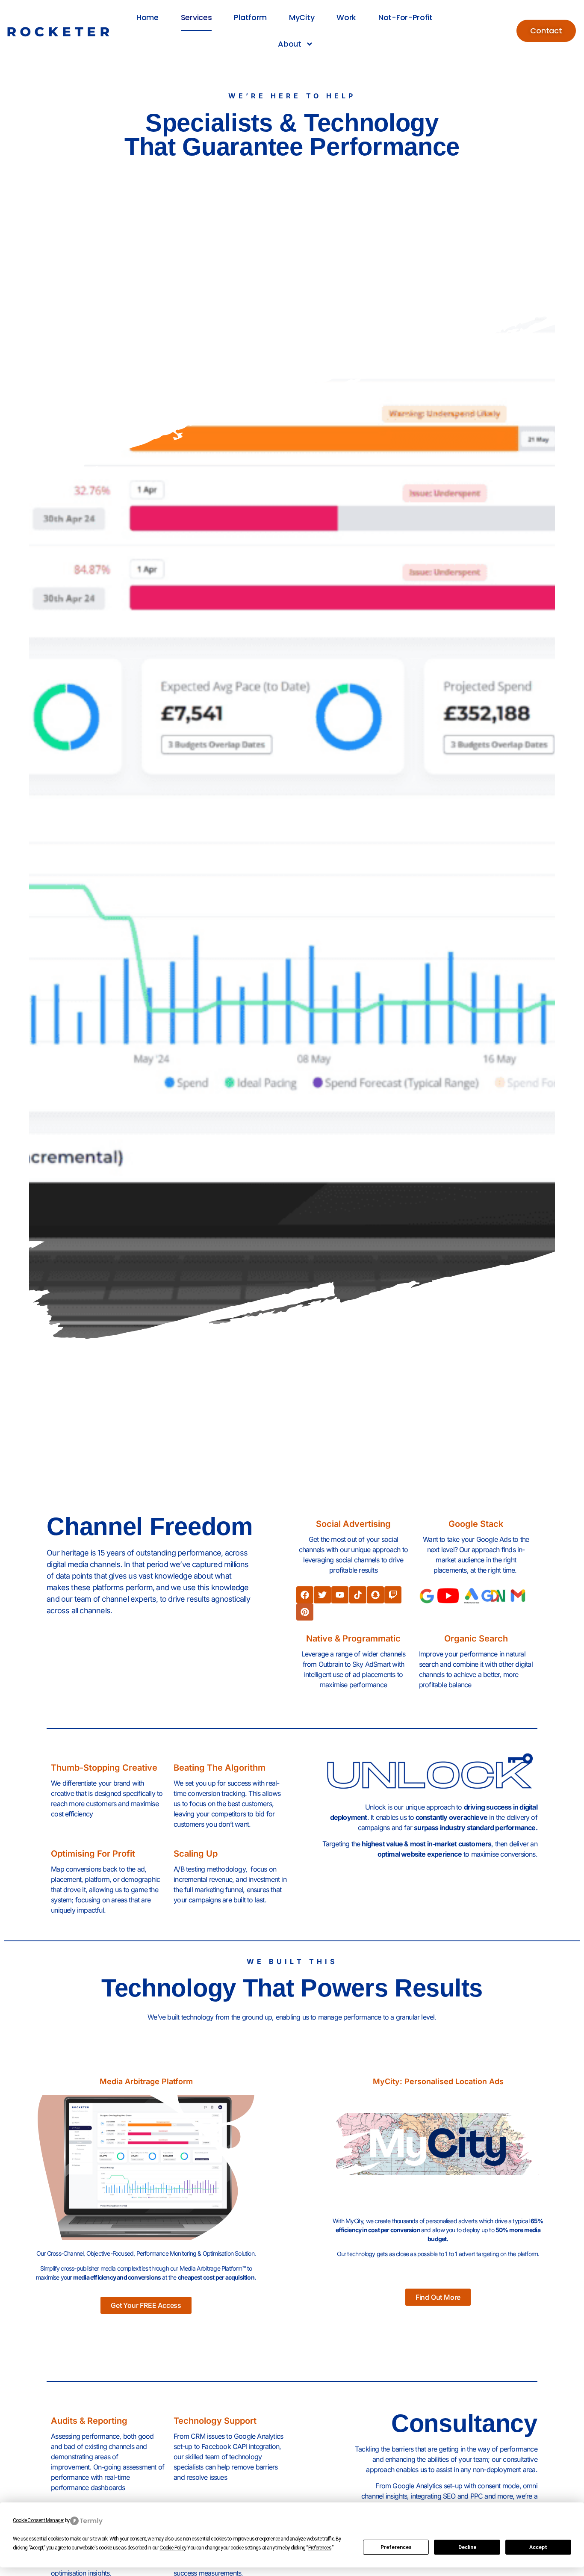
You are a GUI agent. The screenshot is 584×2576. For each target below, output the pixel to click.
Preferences (396, 2547)
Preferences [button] (320, 2548)
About (290, 44)
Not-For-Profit (406, 17)
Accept (538, 2547)
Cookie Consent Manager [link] (38, 2520)
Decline (467, 2547)
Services (196, 17)
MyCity (302, 17)
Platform (250, 17)
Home (147, 17)
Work (346, 17)
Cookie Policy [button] (173, 2548)
